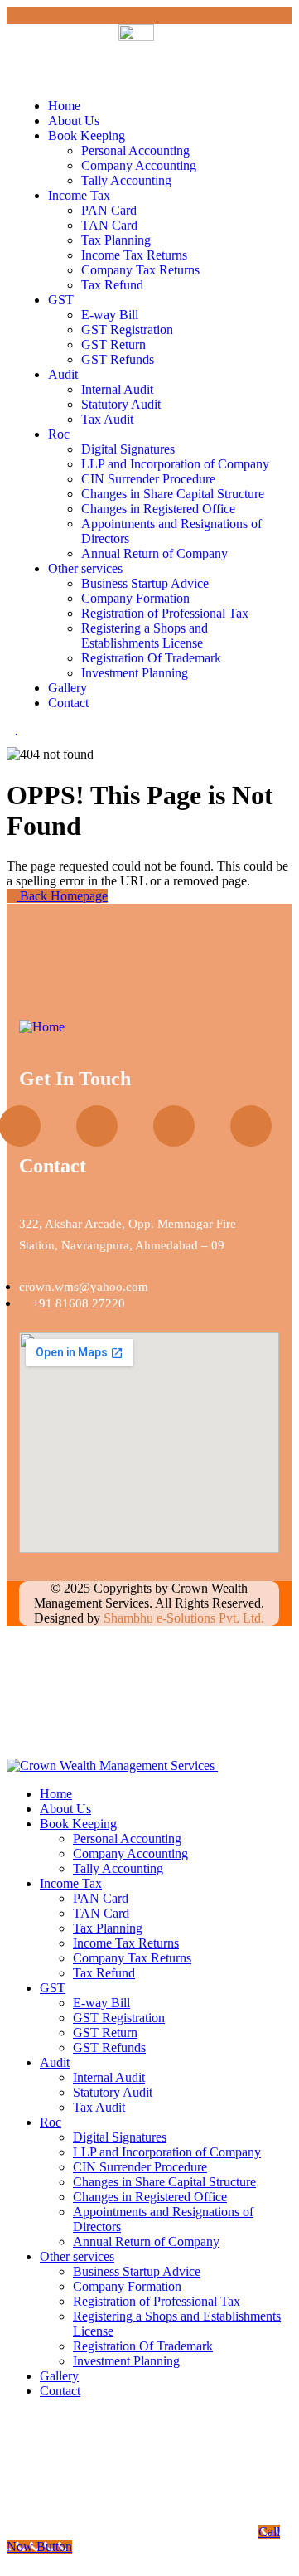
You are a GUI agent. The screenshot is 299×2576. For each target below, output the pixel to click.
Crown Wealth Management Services (141, 1596)
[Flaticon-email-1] (97, 1126)
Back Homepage (62, 896)
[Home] (42, 1027)
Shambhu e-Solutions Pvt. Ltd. (184, 1618)
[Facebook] (174, 1126)
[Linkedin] (251, 1126)
